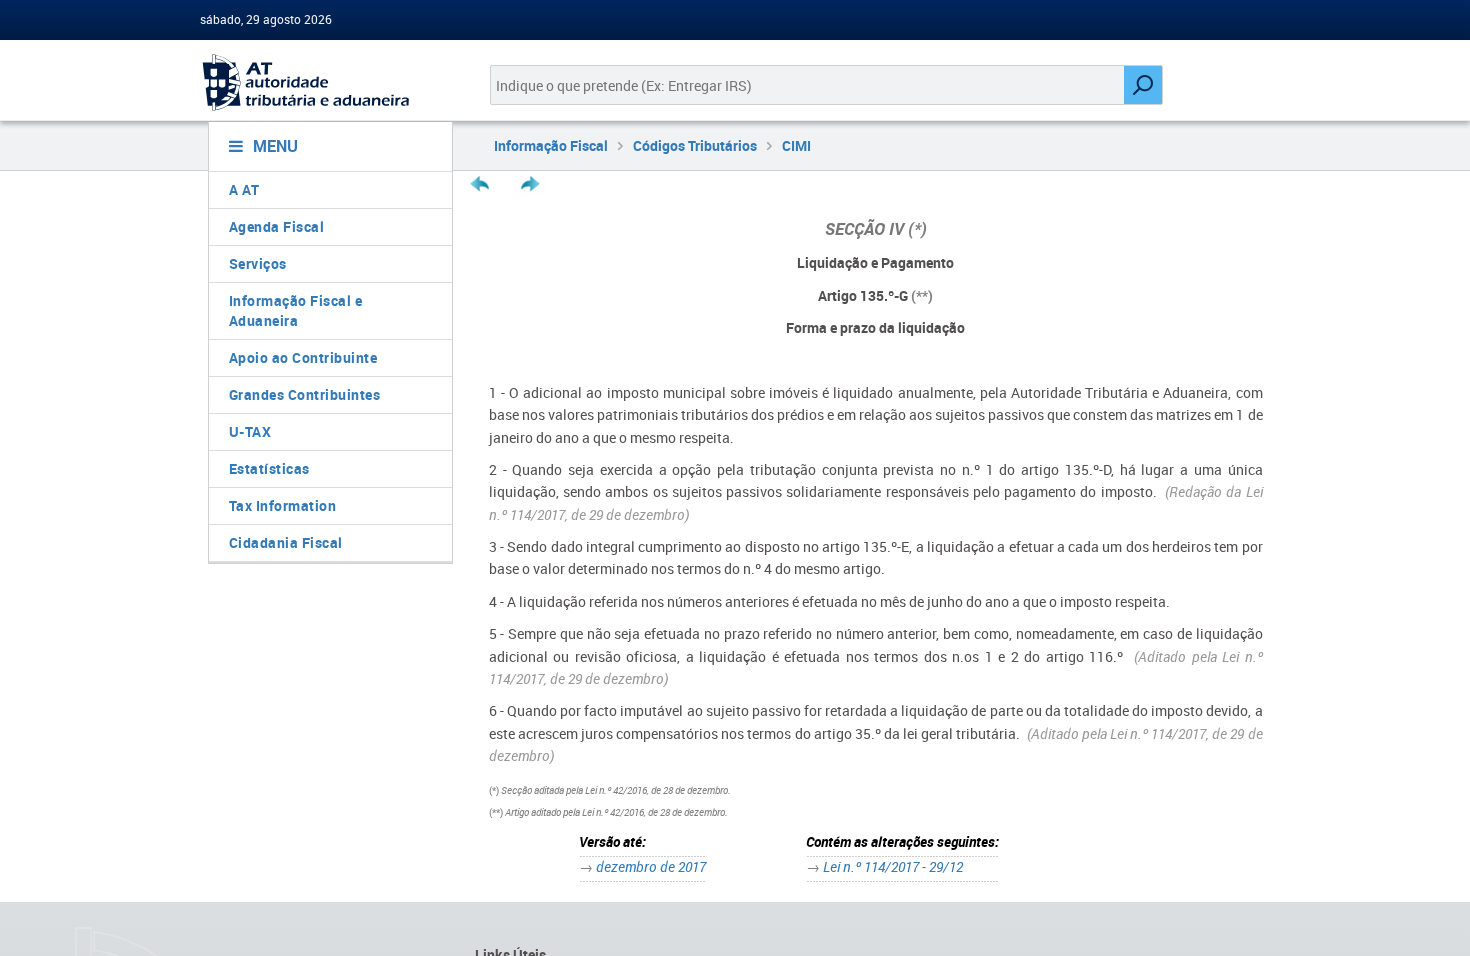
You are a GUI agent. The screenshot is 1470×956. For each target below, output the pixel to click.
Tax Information (283, 505)
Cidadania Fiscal (286, 542)
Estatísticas (269, 468)
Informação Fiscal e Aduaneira (296, 310)
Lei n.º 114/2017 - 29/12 (893, 866)
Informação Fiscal (551, 145)
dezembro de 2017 (651, 866)
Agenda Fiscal (277, 226)
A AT (244, 189)
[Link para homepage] (322, 82)
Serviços (258, 263)
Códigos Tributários (695, 145)
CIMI (796, 145)
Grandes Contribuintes (305, 394)
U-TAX (250, 431)
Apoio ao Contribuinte (303, 357)
